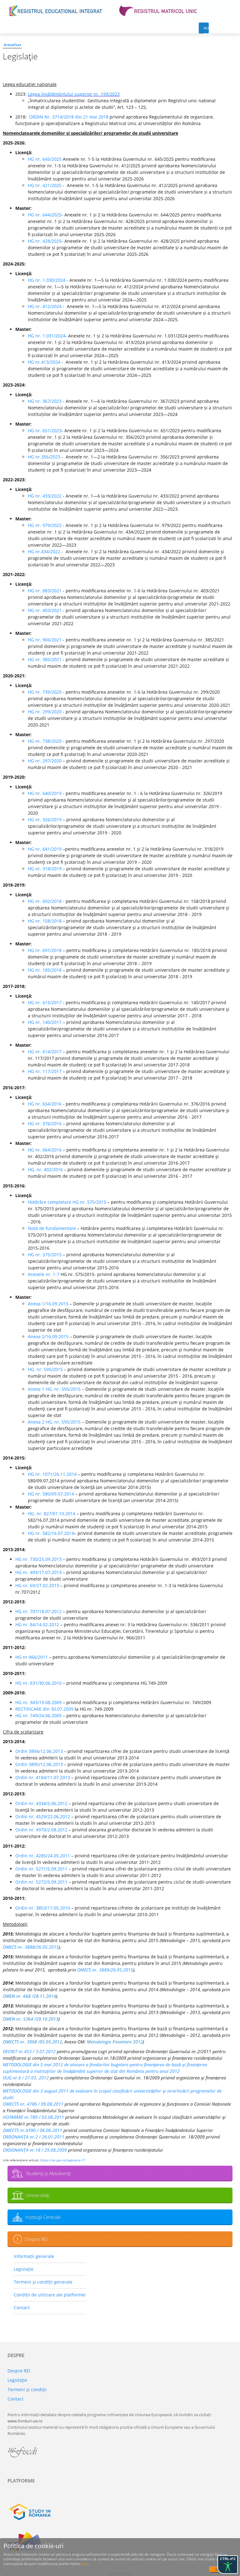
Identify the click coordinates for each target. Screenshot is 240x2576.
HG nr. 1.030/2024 (47, 280)
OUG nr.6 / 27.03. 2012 (26, 2078)
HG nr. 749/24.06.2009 (38, 1716)
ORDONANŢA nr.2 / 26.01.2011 (34, 2137)
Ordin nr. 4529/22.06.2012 (43, 1817)
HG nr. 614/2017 (45, 1052)
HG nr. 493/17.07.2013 (38, 1572)
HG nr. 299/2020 (45, 712)
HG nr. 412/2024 (45, 306)
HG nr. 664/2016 (45, 1150)
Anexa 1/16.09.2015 (48, 1304)
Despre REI (36, 2239)
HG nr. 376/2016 (45, 1124)
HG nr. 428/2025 (45, 241)
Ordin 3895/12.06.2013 (39, 1764)
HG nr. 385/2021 (45, 659)
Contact (22, 2308)
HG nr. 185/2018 (45, 970)
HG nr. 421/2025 (45, 185)
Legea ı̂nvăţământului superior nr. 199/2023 (74, 94)
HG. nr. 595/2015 (45, 1369)
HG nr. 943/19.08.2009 (38, 1702)
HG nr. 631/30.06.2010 (38, 1683)
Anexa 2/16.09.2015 (48, 1336)
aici (85, 2564)
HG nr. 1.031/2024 (47, 336)
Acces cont (206, 29)
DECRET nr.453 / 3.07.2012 (29, 2051)
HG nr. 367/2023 (45, 401)
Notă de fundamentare (52, 1228)
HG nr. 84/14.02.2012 (37, 1625)
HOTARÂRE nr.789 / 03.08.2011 (33, 2117)
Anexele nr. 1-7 (44, 1274)
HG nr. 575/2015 (45, 1255)
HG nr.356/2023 (44, 457)
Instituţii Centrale (43, 2217)
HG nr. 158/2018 (45, 921)
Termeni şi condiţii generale (43, 2282)
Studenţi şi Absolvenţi (48, 2173)
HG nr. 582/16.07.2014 (51, 1533)
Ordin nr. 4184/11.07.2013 (43, 1777)
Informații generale (34, 2256)
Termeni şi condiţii (27, 2389)
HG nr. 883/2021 (45, 591)
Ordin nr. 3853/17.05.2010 (43, 1908)
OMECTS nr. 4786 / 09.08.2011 (33, 2104)
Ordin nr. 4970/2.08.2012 (41, 1830)
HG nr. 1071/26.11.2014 (52, 1474)
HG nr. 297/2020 (45, 761)
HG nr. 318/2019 (45, 869)
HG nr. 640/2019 (45, 793)
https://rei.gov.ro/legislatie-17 (63, 2160)
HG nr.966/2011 (32, 1657)
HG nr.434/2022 (44, 552)
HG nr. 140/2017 (45, 1022)
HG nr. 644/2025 (45, 215)
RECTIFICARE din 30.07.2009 (44, 1709)
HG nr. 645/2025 (45, 159)
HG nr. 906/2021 (45, 640)
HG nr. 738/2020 (45, 741)
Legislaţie (24, 2269)
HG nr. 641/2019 (45, 849)
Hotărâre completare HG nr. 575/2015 (67, 1202)
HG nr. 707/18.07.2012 (38, 1611)
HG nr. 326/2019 (45, 820)
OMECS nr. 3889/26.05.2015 (105, 1970)
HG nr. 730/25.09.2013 (38, 1559)
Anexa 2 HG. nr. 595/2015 (54, 1422)
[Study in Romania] (120, 2512)
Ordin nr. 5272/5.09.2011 (41, 1882)
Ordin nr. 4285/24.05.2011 (43, 1856)
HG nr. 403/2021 (45, 610)
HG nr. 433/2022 (45, 496)
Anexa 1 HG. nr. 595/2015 (54, 1389)
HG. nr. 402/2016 (45, 1169)
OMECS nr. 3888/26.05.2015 (31, 1947)
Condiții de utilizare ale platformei (50, 2295)
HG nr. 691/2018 (45, 950)
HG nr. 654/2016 (45, 1104)
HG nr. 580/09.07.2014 (51, 1494)
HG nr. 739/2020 (45, 692)
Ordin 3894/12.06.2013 (39, 1751)
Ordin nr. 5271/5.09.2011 (41, 1869)
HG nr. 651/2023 (45, 430)
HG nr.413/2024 (45, 362)
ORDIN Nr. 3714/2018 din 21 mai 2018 (69, 117)
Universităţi (38, 2195)
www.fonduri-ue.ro (25, 2421)
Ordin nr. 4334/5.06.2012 (41, 1803)
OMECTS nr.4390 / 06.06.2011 (32, 2130)
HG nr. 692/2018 (45, 901)
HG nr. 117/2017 (45, 1071)
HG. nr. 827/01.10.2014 (52, 1513)
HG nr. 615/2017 (45, 1002)
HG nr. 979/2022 (45, 525)
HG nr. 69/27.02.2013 (37, 1585)
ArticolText (12, 45)
